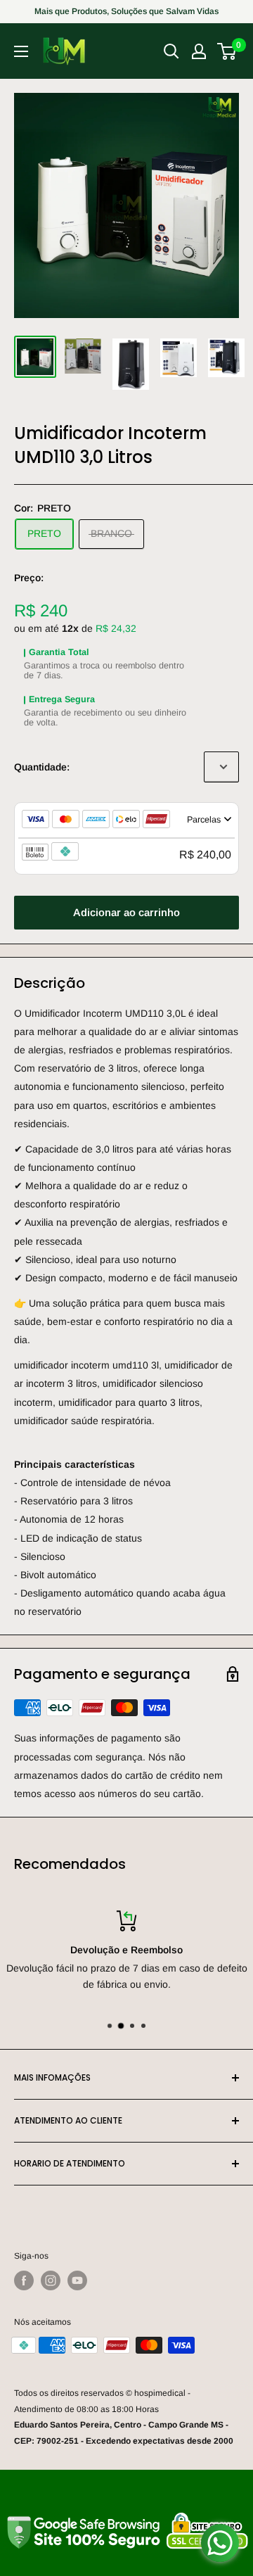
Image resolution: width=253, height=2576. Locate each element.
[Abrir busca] (171, 51)
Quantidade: (42, 767)
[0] (227, 51)
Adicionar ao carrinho (126, 912)
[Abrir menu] (21, 51)
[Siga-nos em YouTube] (77, 2280)
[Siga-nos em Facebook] (24, 2280)
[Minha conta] (199, 51)
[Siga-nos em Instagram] (51, 2280)
